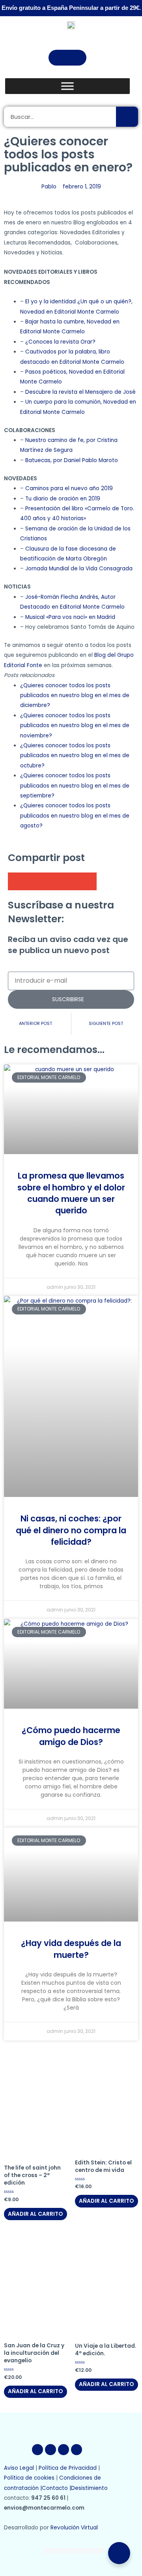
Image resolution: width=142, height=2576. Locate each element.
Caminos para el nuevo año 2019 (69, 488)
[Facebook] (37, 2450)
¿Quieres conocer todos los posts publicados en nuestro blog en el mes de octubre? (75, 756)
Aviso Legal (19, 2468)
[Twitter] (50, 2450)
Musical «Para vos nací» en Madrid (70, 617)
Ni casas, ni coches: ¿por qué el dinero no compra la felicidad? (71, 1530)
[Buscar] (127, 117)
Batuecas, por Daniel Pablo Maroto (72, 460)
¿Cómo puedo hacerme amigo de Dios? (71, 1736)
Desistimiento (90, 2488)
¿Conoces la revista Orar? (61, 342)
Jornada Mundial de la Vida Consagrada (79, 569)
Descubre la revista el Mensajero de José (80, 392)
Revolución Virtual (74, 2528)
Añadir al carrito (35, 2214)
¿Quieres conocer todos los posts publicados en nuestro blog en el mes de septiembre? (75, 786)
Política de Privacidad (68, 2468)
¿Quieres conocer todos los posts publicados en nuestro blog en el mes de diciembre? (75, 696)
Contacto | (56, 2488)
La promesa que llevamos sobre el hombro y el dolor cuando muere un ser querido (71, 1193)
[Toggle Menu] (67, 86)
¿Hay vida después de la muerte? (71, 1949)
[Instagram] (77, 2450)
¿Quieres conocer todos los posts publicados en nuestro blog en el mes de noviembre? (75, 726)
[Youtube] (64, 2450)
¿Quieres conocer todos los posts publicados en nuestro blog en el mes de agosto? (75, 816)
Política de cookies (29, 2478)
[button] (67, 58)
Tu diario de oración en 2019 (63, 499)
